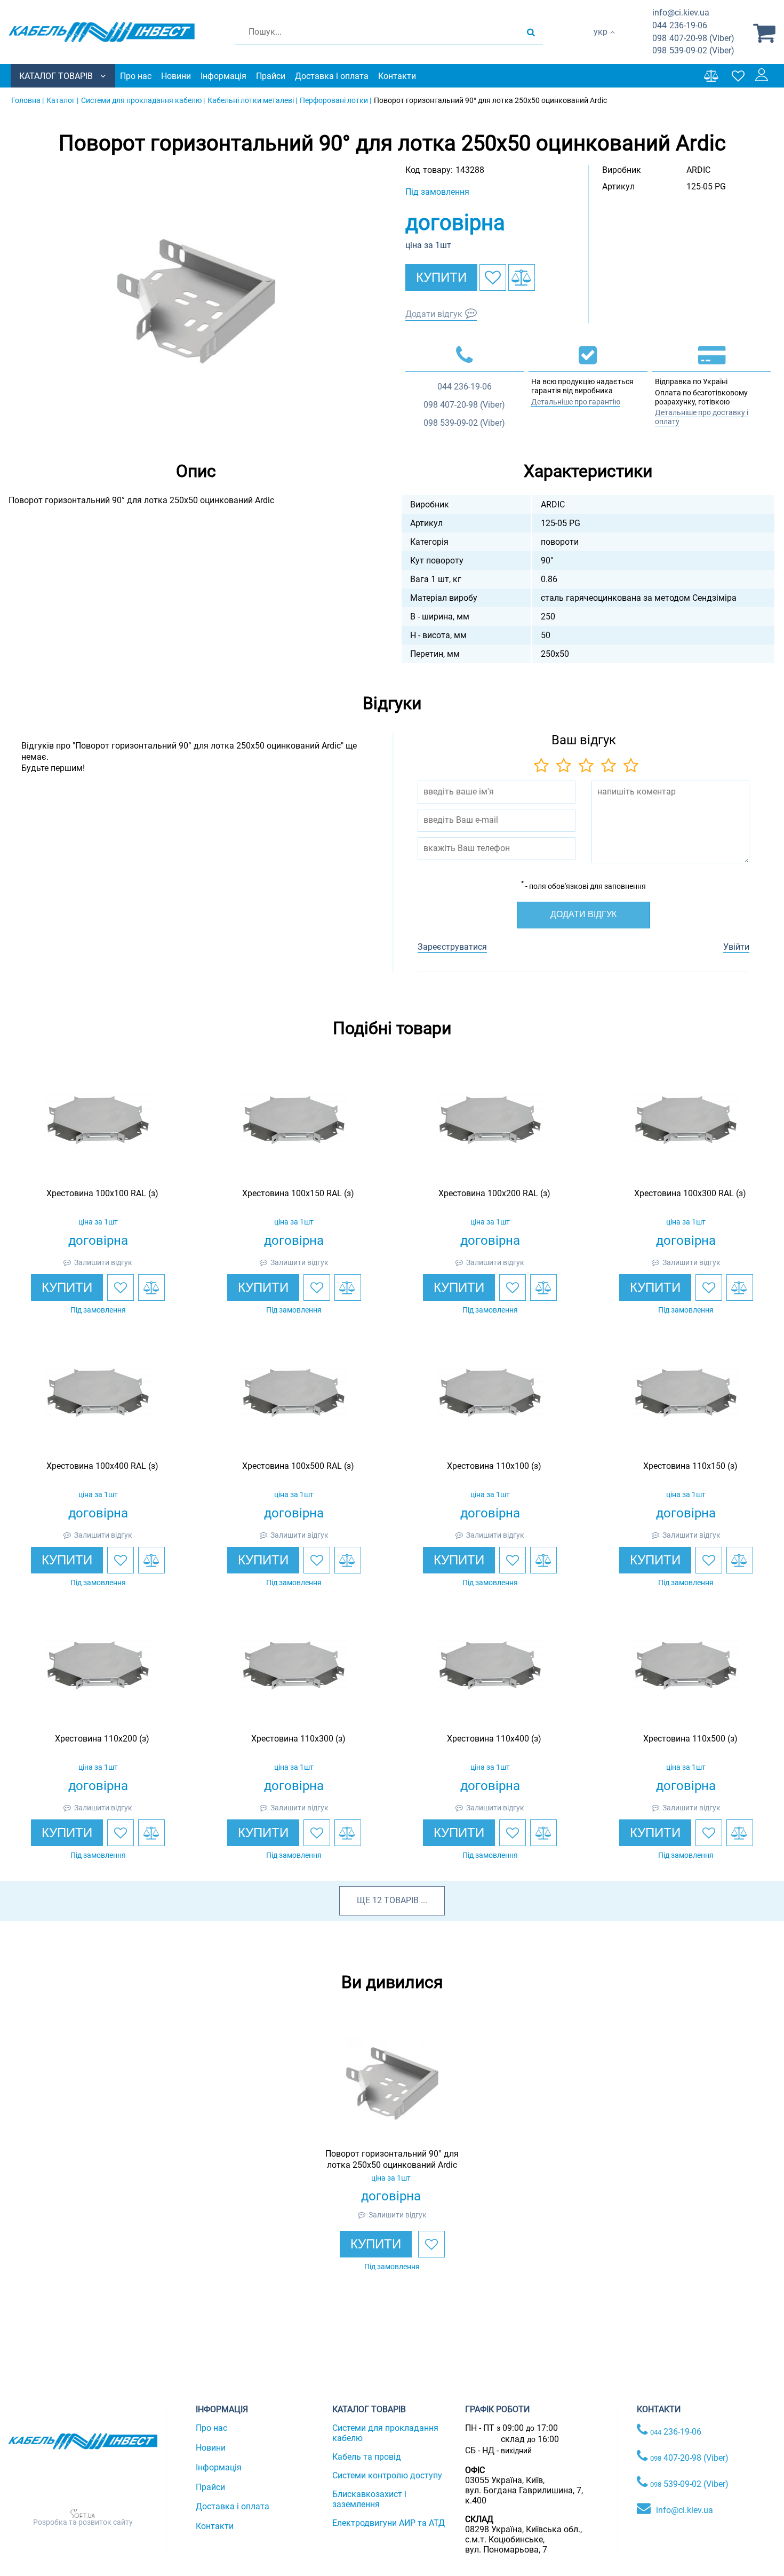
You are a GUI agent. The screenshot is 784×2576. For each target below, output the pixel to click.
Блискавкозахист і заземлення (369, 2499)
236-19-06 (680, 25)
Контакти (397, 76)
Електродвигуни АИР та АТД (389, 2523)
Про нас (136, 76)
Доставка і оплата (332, 76)
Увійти (736, 947)
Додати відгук (434, 314)
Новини (176, 76)
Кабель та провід (367, 2457)
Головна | (27, 100)
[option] (196, 301)
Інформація (223, 76)
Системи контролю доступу (387, 2475)
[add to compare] (522, 277)
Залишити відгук (103, 1262)
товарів (401, 1900)
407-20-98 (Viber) (693, 38)
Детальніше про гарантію (576, 402)
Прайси (271, 76)
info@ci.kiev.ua (685, 2510)
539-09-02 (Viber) (693, 50)
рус (600, 43)
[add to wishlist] (493, 277)
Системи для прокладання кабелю (385, 2433)
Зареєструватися (452, 947)
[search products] (531, 32)
